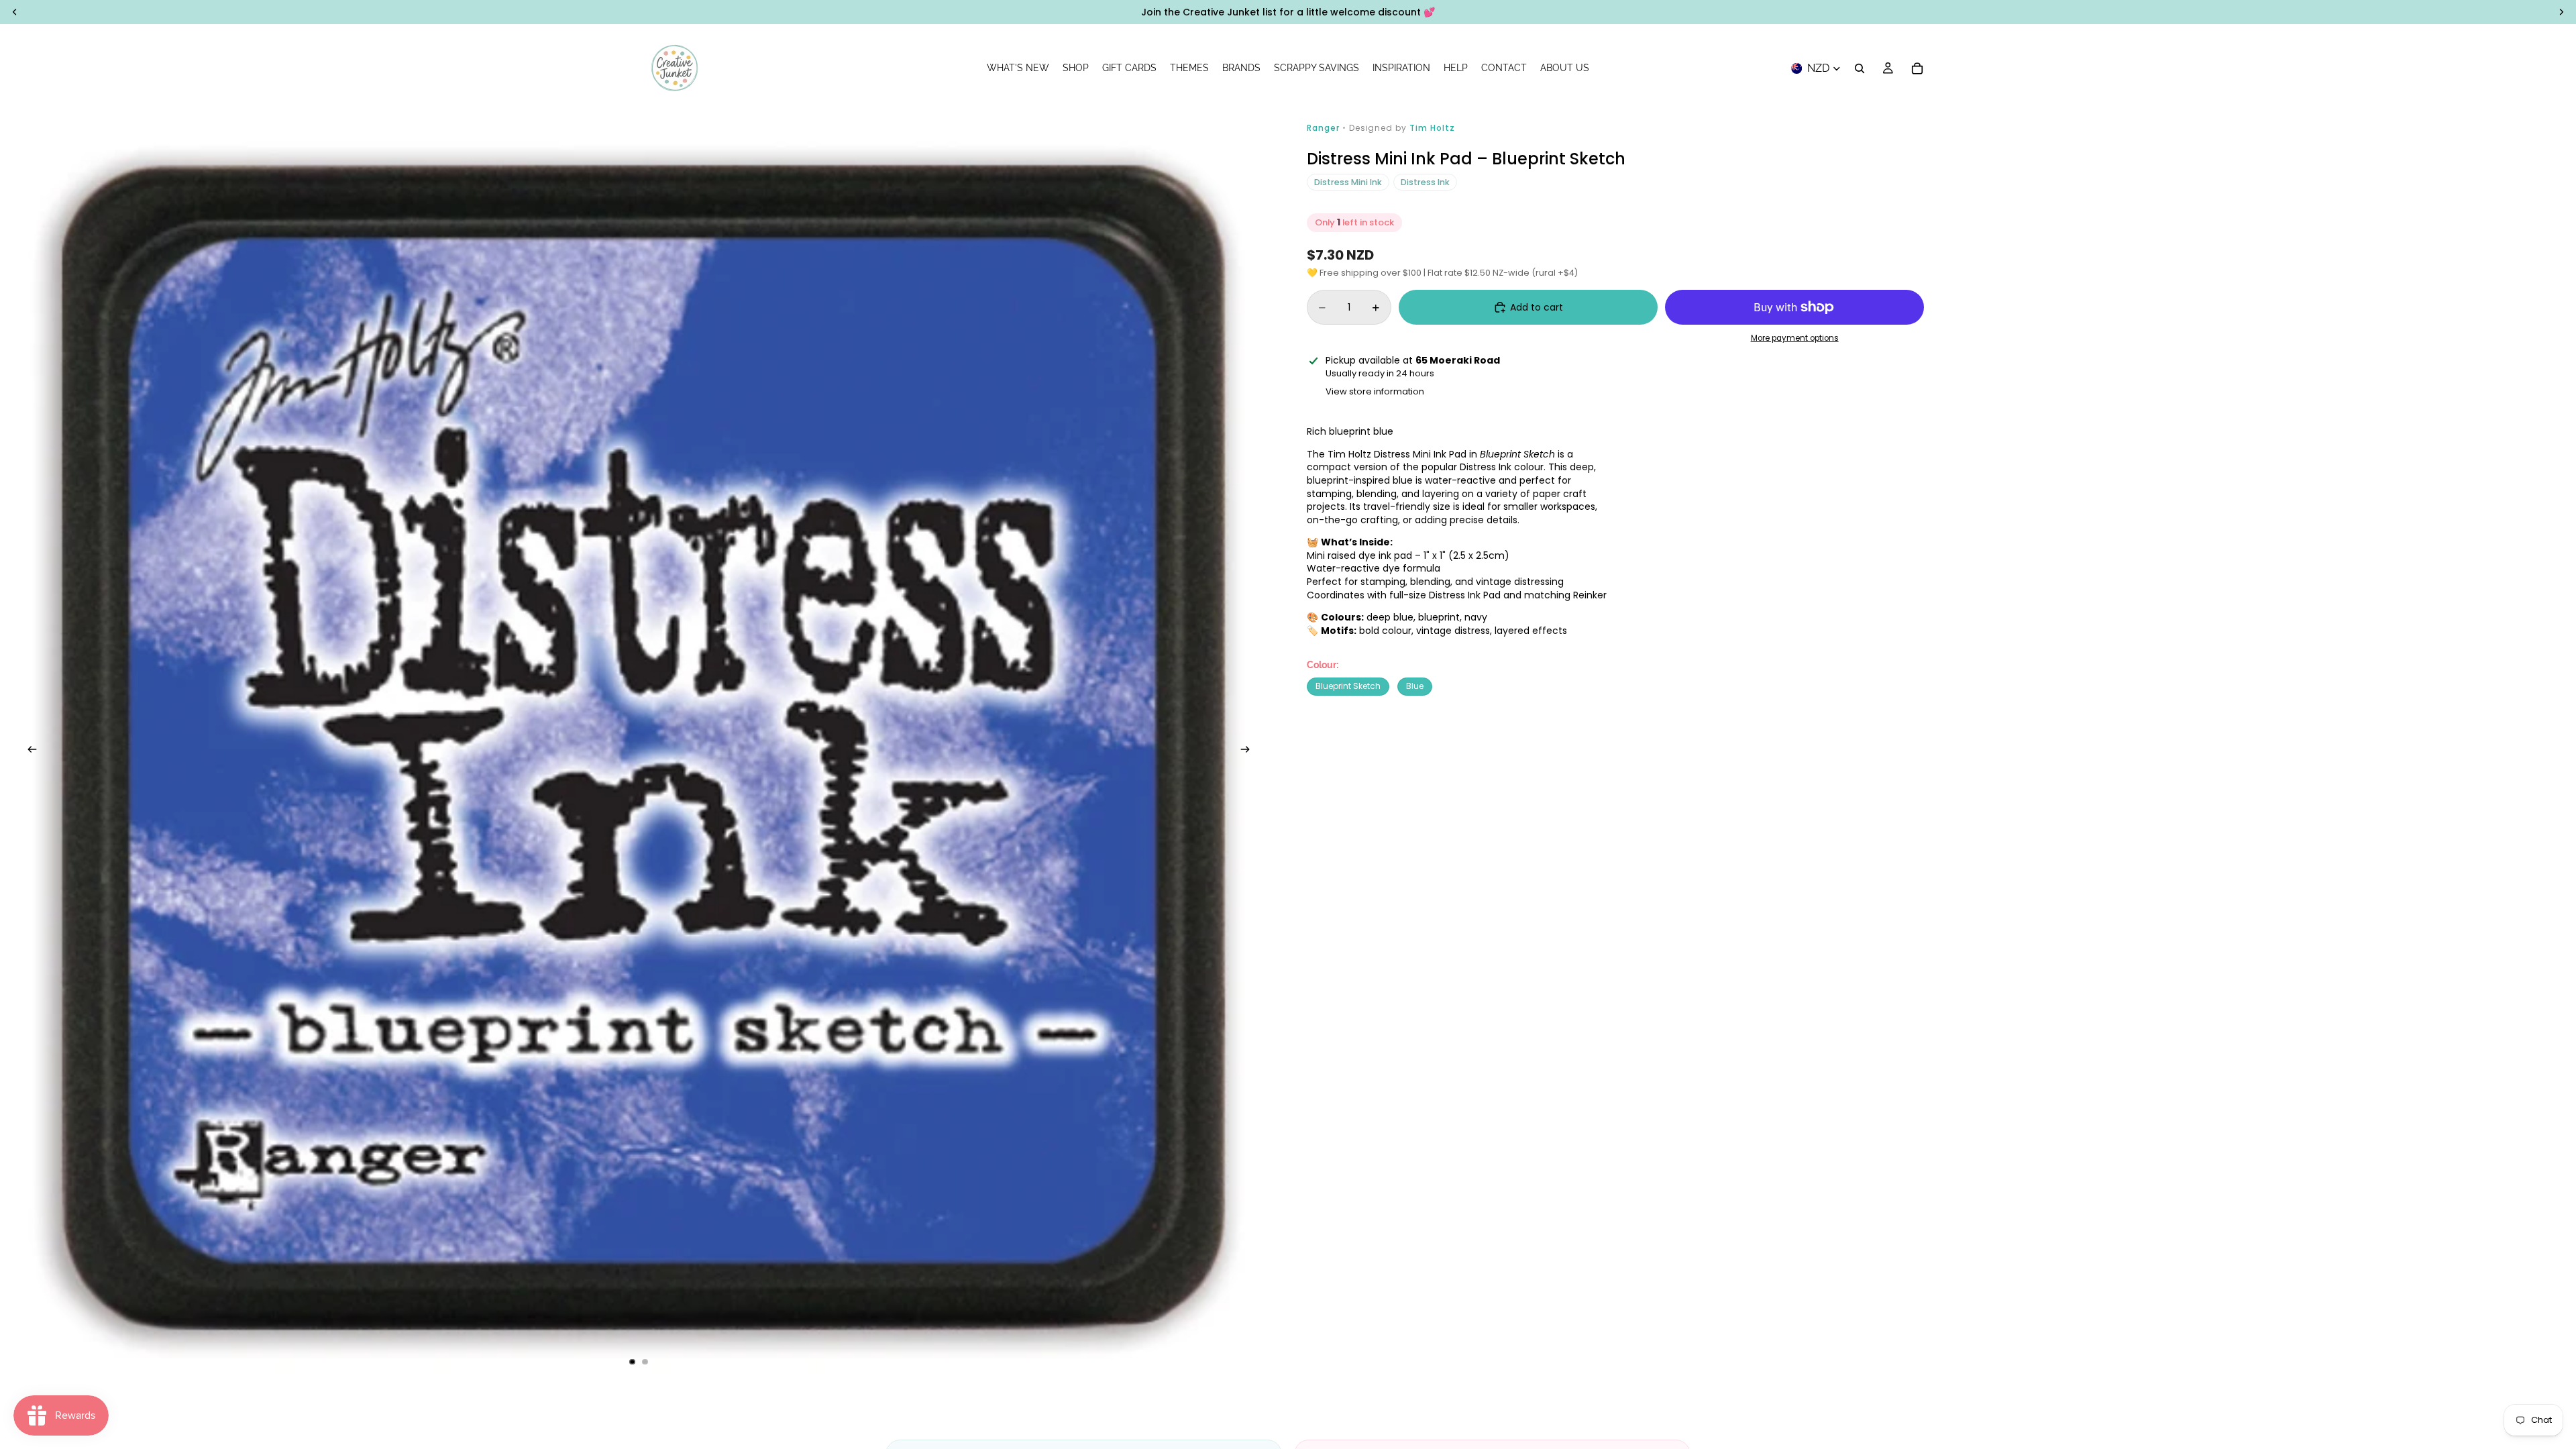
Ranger (1325, 128)
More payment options (1795, 338)
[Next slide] (1249, 751)
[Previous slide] (28, 751)
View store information (1375, 391)
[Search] (1860, 68)
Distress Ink (1425, 182)
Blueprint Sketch (1348, 686)
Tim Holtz (1432, 128)
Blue (1415, 686)
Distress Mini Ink (1348, 182)
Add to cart (1537, 307)
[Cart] (1917, 68)
